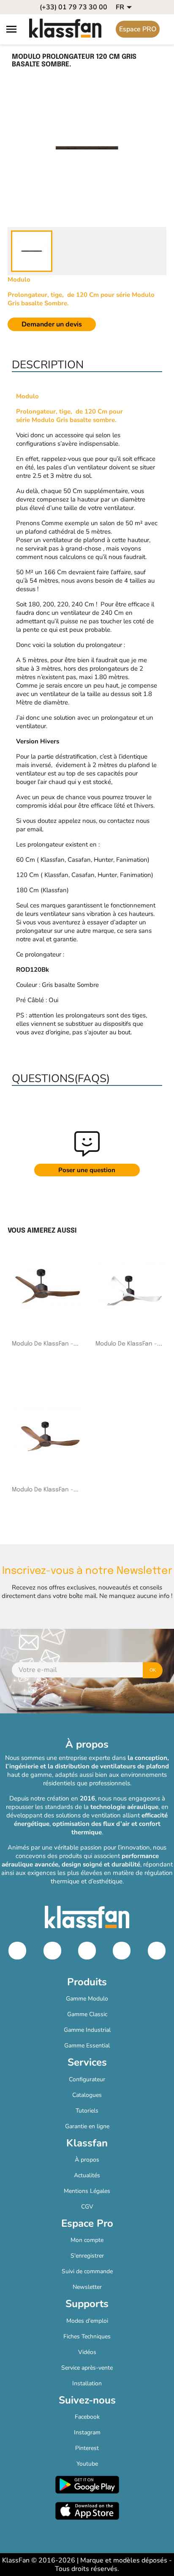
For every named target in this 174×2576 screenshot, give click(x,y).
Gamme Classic (87, 2014)
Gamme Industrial (87, 2030)
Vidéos (87, 2352)
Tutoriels (87, 2111)
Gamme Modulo (87, 1999)
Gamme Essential (87, 2046)
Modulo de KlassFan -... (45, 1344)
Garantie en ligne (87, 2126)
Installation (87, 2383)
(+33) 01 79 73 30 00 (73, 7)
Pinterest (87, 2448)
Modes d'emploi (87, 2321)
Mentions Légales (87, 2191)
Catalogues (87, 2095)
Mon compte (87, 2240)
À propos (87, 2160)
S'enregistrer (87, 2256)
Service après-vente (87, 2368)
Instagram (87, 2432)
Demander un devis (52, 324)
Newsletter (87, 2287)
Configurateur (87, 2079)
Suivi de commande (87, 2271)
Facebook (87, 2417)
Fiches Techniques (87, 2336)
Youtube (87, 2464)
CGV (87, 2207)
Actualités (87, 2175)
